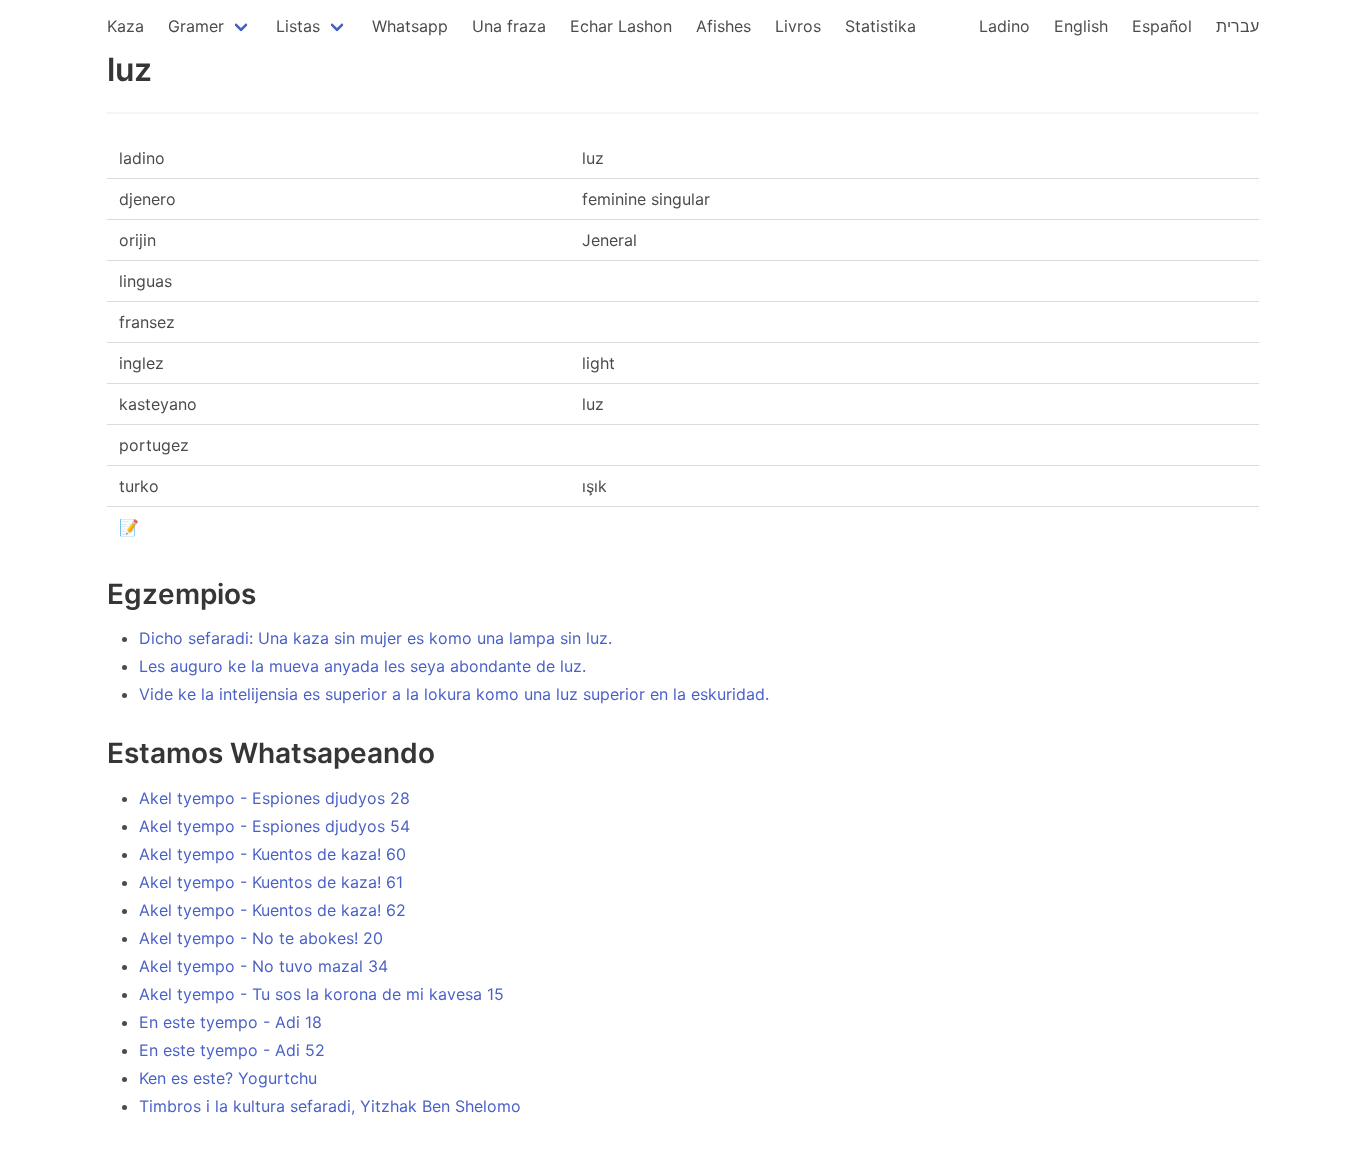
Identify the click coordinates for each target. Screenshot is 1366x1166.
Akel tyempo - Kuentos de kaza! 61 (271, 882)
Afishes (723, 26)
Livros (798, 26)
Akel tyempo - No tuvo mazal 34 (263, 966)
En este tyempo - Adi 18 (230, 1022)
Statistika (880, 26)
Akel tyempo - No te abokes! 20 (261, 938)
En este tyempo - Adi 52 (232, 1050)
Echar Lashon (621, 26)
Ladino (1004, 26)
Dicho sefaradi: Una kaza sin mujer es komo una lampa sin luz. (375, 638)
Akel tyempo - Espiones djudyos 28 (274, 798)
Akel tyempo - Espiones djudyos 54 (274, 826)
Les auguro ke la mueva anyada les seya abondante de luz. (362, 666)
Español (1162, 26)
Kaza (125, 26)
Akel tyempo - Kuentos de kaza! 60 (272, 854)
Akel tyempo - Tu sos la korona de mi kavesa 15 (321, 994)
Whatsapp (410, 26)
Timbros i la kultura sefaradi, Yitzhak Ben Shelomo (330, 1106)
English (1081, 26)
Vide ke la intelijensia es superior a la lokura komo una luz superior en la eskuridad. (454, 694)
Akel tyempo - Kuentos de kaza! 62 (272, 910)
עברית (1237, 26)
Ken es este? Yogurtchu (228, 1078)
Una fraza (509, 26)
